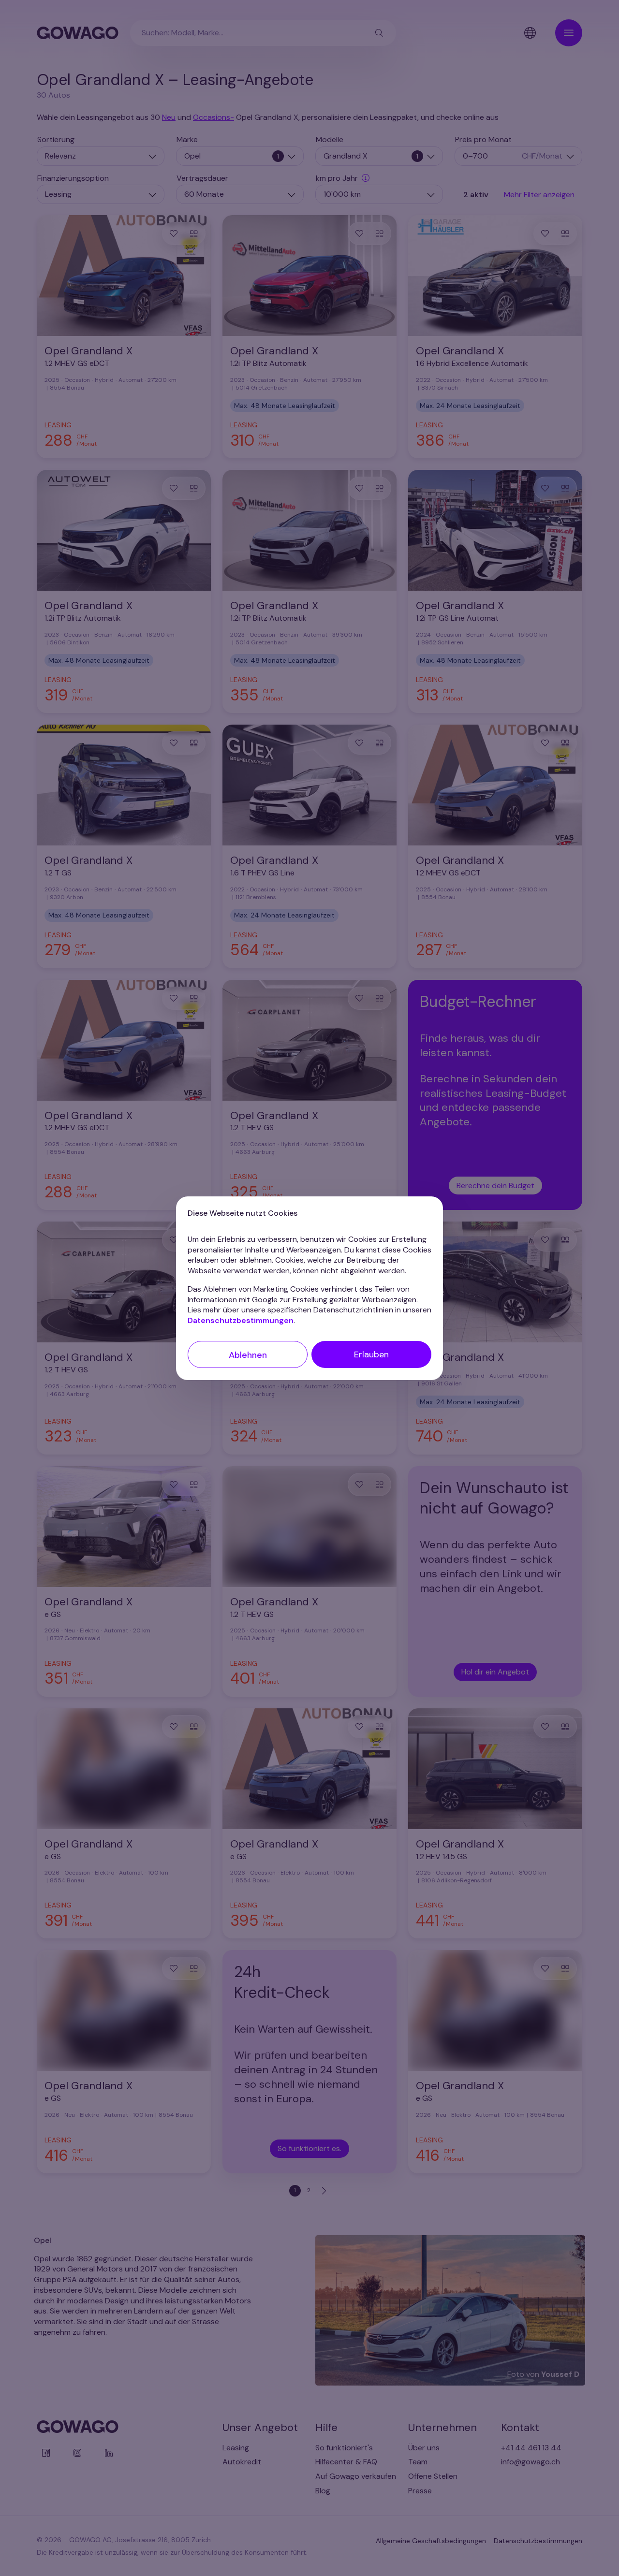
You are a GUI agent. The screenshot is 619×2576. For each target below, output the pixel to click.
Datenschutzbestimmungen (241, 1320)
